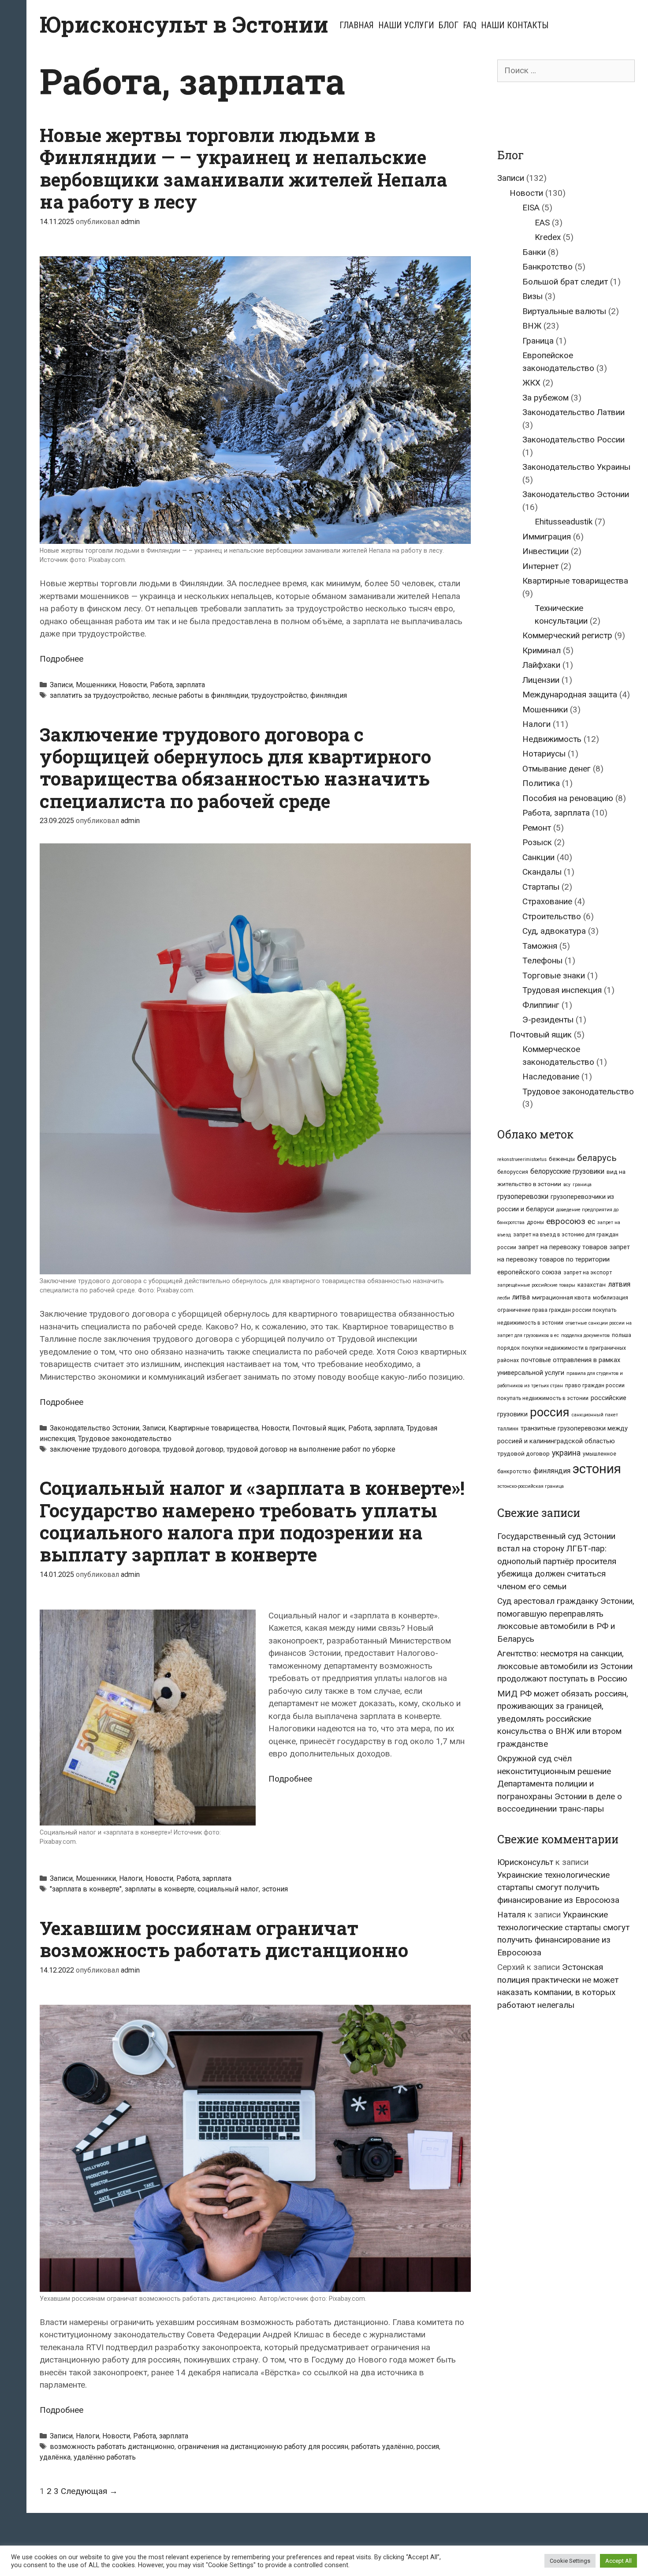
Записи (61, 685)
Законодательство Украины (576, 467)
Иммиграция (547, 537)
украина (566, 1453)
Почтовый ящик (319, 1428)
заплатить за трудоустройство (99, 695)
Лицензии (541, 680)
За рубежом (546, 398)
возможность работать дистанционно (112, 2447)
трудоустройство (279, 695)
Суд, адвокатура (554, 931)
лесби (504, 1298)
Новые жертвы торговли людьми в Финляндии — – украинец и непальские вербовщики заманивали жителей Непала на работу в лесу (243, 168)
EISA (531, 208)
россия (428, 2447)
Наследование (551, 1076)
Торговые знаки (554, 975)
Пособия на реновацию (568, 798)
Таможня (540, 946)
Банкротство (547, 267)
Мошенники (96, 685)
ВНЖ (532, 326)
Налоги (131, 1878)
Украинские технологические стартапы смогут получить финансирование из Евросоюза (558, 1887)
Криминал (542, 650)
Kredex (548, 237)
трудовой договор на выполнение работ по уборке (311, 1449)
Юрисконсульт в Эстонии (184, 24)
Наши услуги (406, 25)
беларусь (597, 1158)
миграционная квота (561, 1297)
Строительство (552, 916)
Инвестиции (546, 551)
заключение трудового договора (105, 1449)
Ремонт (537, 828)
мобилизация (611, 1298)
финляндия (329, 695)
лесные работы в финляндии (200, 695)
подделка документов (585, 1335)
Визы (533, 296)
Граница (538, 341)
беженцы (562, 1159)
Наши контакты (515, 25)
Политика (541, 783)
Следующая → (89, 2491)
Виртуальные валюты (564, 311)
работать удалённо (382, 2447)
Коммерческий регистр (567, 635)
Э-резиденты (548, 1020)
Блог (449, 25)
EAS (542, 223)
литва (521, 1297)
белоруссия (513, 1172)
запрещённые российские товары (536, 1285)
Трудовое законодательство (125, 1439)
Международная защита (570, 695)
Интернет (540, 566)
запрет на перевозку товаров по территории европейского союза (564, 1260)
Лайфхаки (541, 665)
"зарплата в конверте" (86, 1889)
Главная (357, 25)
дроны (535, 1222)
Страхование (547, 901)
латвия (619, 1284)
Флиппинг (541, 1005)
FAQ (470, 25)
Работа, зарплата (177, 685)
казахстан (592, 1284)
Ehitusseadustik (564, 522)
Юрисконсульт (525, 1862)
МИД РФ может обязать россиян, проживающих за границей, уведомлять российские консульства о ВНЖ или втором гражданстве (563, 1719)
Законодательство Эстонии (95, 1428)
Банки (534, 252)
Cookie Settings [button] (570, 2561)
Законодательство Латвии (574, 412)
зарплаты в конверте (160, 1889)
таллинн (508, 1429)
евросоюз (566, 1221)
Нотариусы (544, 754)
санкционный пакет (595, 1415)
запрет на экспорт (588, 1273)
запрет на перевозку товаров (563, 1247)
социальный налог (228, 1889)
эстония (275, 1889)
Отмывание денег (557, 769)
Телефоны (542, 960)
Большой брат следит (565, 282)
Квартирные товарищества (213, 1428)
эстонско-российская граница (531, 1486)
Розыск (537, 842)
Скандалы (542, 872)
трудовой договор (193, 1449)
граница (582, 1185)
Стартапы (541, 887)
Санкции (538, 857)
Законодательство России (574, 440)
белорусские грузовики (567, 1171)
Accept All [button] (618, 2561)
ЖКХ (531, 383)
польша (622, 1335)
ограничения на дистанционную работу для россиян (263, 2447)
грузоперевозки (523, 1196)
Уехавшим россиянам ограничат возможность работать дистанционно (224, 1939)
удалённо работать (105, 2457)
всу (567, 1185)
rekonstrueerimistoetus (522, 1159)
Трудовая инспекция (562, 990)
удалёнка (55, 2457)
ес (591, 1222)
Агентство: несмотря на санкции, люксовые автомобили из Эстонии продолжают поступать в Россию (565, 1666)
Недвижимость (552, 739)
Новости (133, 685)
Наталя (511, 1915)
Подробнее (61, 659)
